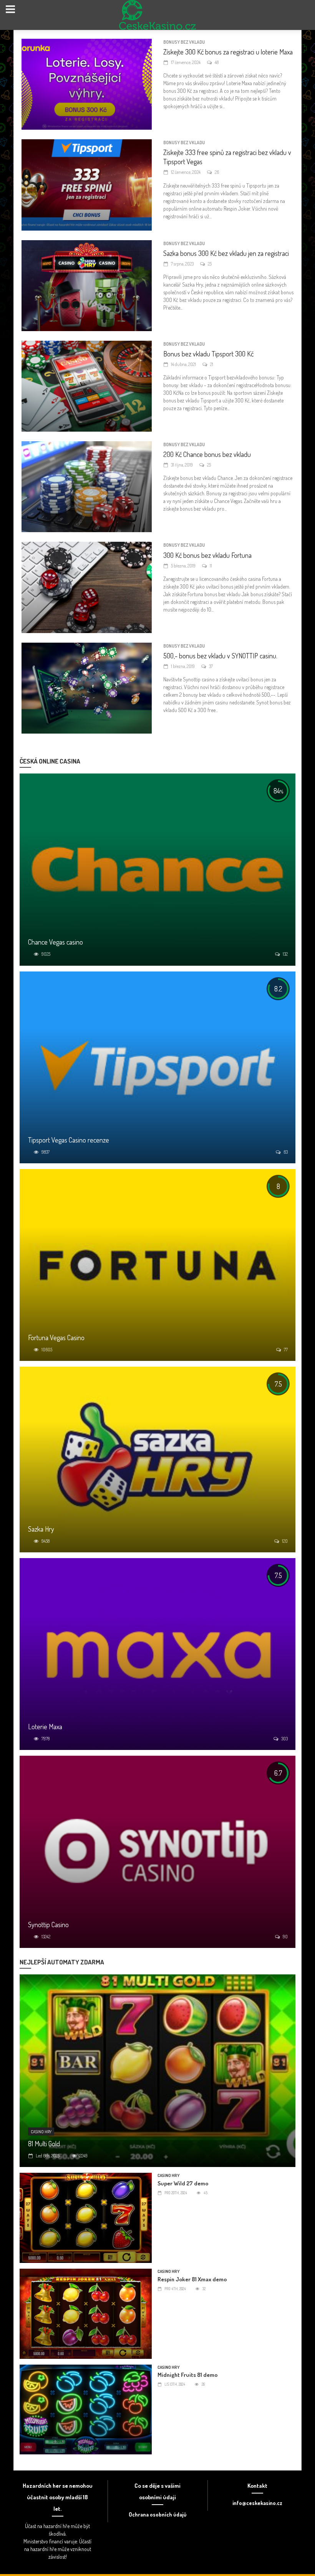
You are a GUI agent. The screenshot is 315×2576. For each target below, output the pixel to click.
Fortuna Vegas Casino (56, 1337)
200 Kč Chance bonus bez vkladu (207, 454)
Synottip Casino (48, 1925)
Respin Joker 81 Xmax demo (192, 2279)
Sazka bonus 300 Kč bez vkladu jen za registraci (226, 253)
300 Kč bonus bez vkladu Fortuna (207, 555)
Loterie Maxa (45, 1727)
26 (217, 172)
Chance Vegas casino (56, 942)
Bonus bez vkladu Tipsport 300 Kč (208, 354)
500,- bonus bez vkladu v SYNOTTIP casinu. (220, 656)
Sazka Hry (41, 1529)
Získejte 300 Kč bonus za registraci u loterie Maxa (228, 52)
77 (286, 1350)
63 (286, 1152)
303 (284, 1739)
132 (285, 954)
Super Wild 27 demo (183, 2183)
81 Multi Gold (44, 2144)
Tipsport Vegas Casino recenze (69, 1140)
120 (285, 1541)
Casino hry (41, 2132)
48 (217, 62)
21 (212, 364)
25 (210, 264)
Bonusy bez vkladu (184, 42)
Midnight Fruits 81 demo (187, 2375)
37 (211, 666)
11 (211, 566)
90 (285, 1937)
